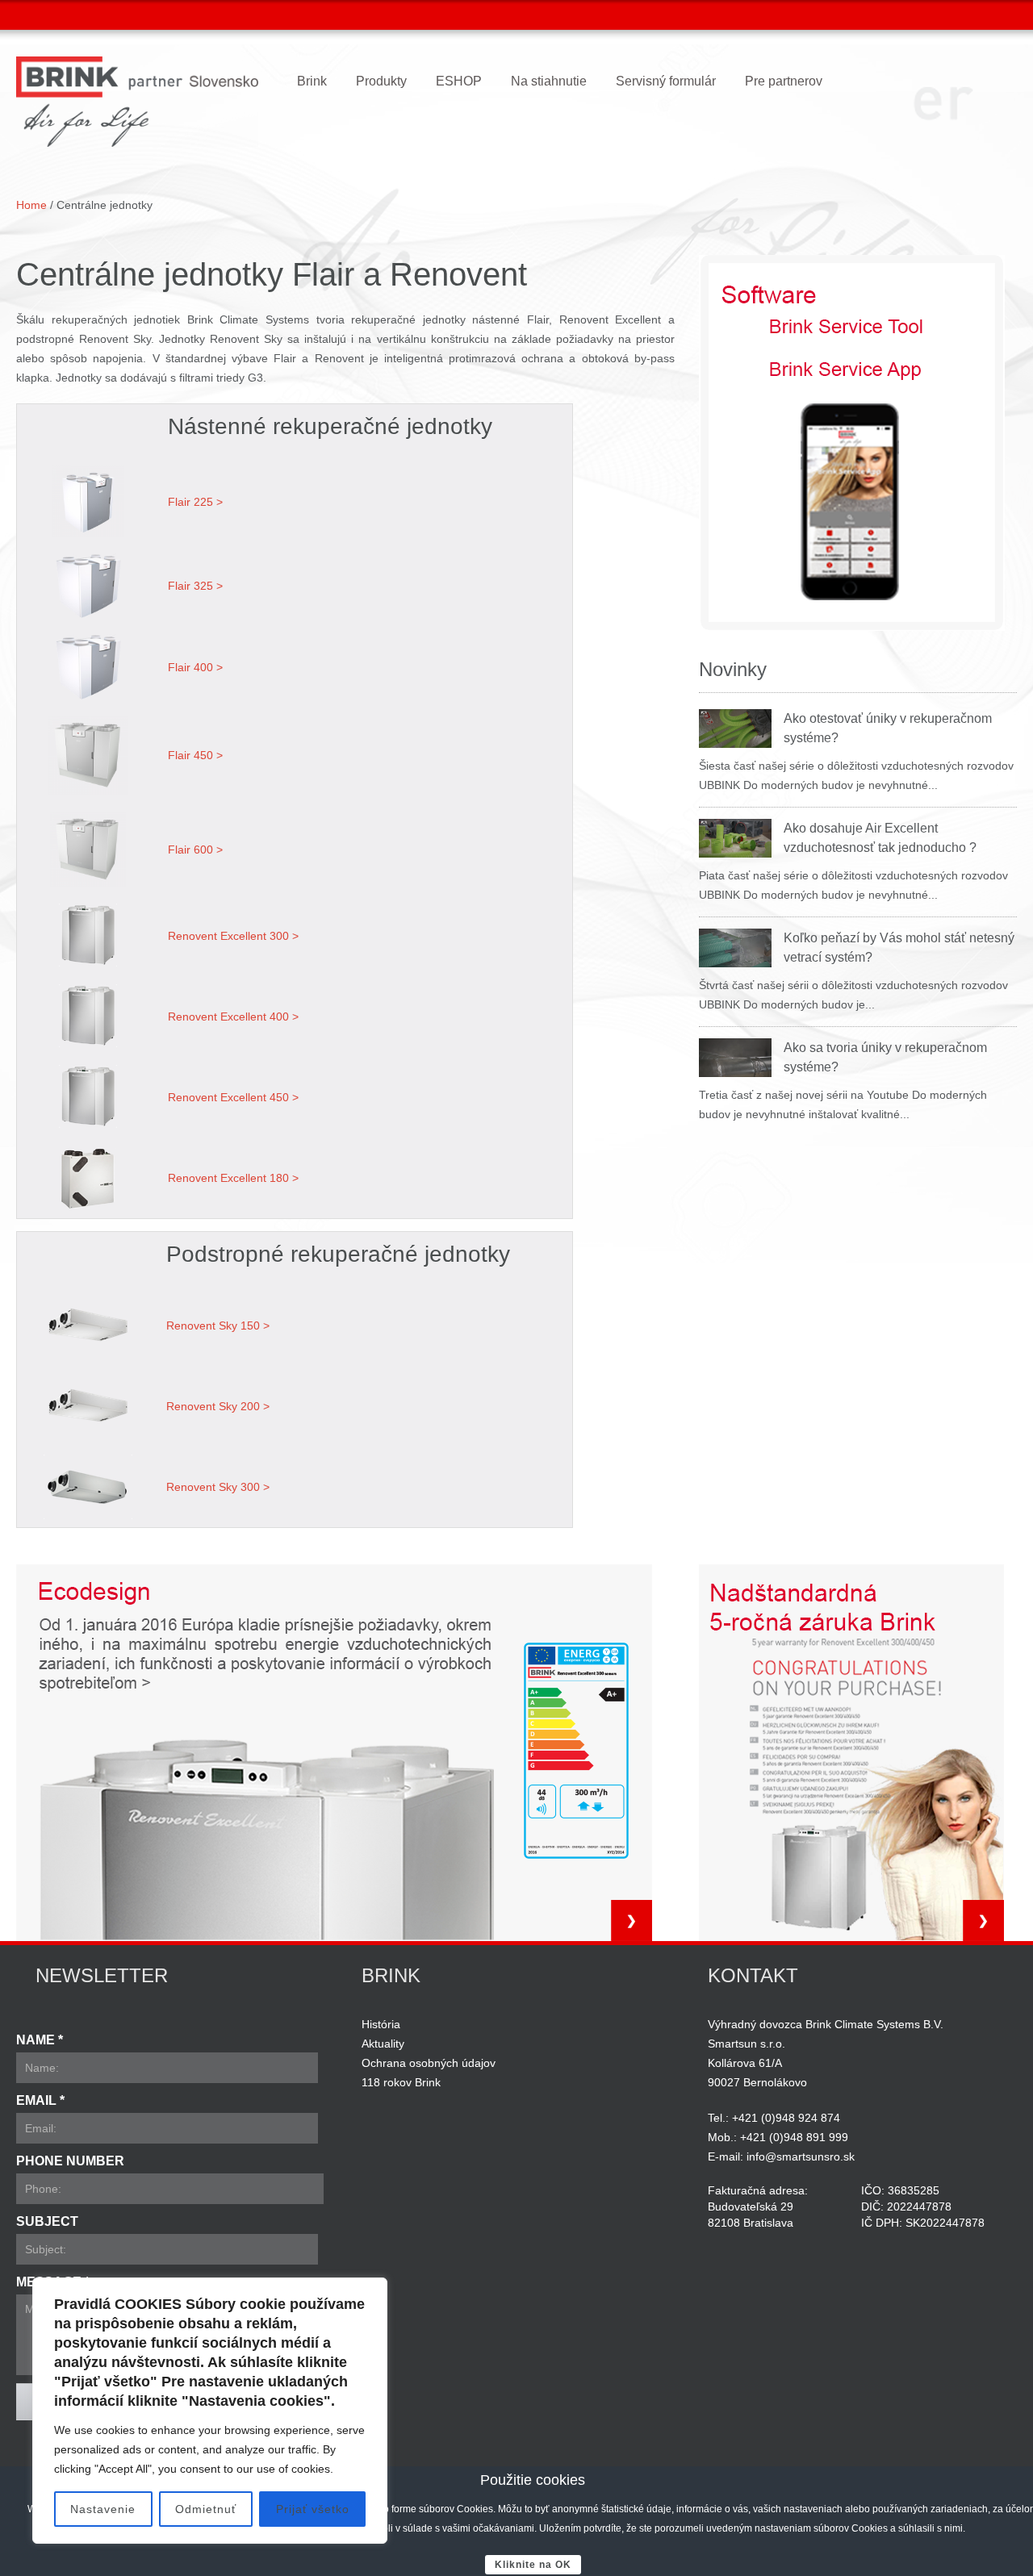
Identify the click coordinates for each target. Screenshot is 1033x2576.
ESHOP (459, 81)
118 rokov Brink (401, 2082)
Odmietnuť (206, 2509)
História (381, 2024)
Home (31, 205)
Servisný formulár (666, 81)
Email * (40, 2100)
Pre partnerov (784, 81)
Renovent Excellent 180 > (233, 1178)
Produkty (381, 81)
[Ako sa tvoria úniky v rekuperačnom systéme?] (735, 1058)
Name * (40, 2040)
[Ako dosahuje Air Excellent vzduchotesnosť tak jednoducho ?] (735, 838)
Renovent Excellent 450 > (233, 1097)
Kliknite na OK (533, 2565)
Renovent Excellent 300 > (233, 936)
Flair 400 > (195, 667)
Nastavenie (103, 2509)
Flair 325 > (195, 586)
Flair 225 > (195, 502)
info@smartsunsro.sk (801, 2156)
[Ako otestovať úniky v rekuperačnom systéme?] (735, 729)
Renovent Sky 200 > (218, 1406)
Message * (53, 2282)
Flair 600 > (195, 850)
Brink (312, 81)
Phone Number (70, 2161)
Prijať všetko (313, 2509)
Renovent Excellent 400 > (233, 1017)
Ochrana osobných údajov (429, 2063)
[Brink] (137, 102)
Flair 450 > (195, 755)
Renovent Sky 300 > (218, 1487)
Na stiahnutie (549, 81)
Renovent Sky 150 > (218, 1326)
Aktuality (383, 2044)
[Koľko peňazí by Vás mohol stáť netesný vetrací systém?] (735, 948)
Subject (47, 2221)
